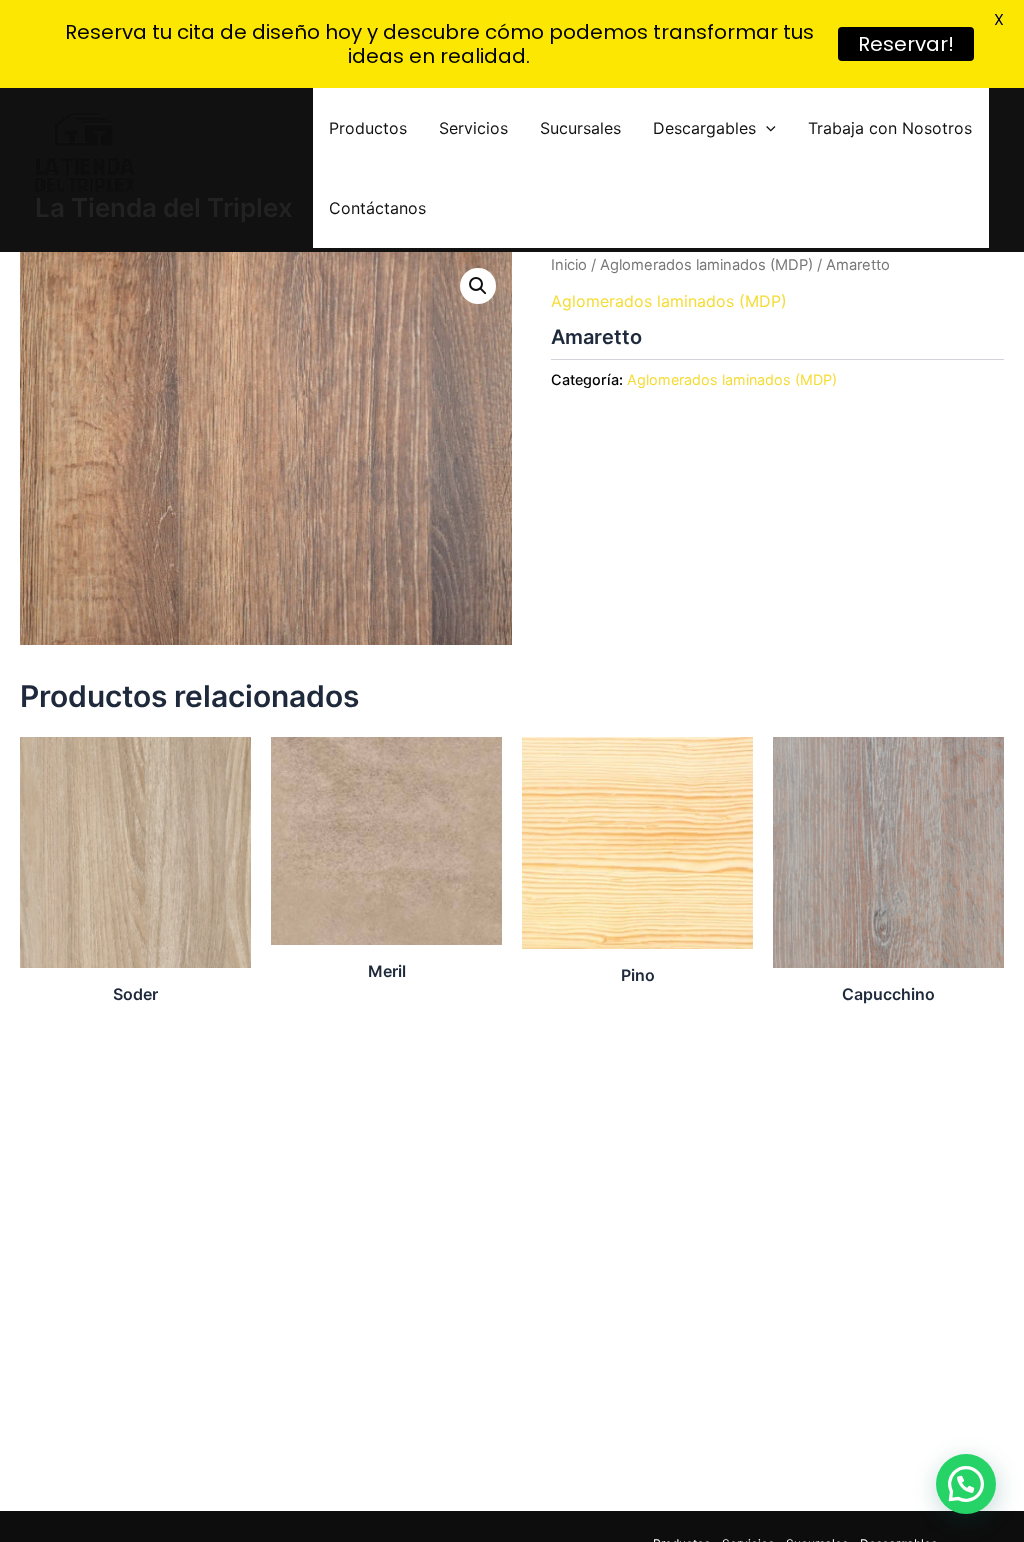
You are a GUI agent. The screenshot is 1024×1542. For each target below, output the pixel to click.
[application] (766, 128)
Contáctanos (377, 208)
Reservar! (906, 44)
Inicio (569, 265)
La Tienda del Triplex (164, 207)
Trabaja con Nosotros (890, 128)
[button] (478, 286)
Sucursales (580, 128)
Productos (368, 128)
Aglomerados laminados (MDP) (706, 265)
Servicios (473, 128)
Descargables (704, 128)
